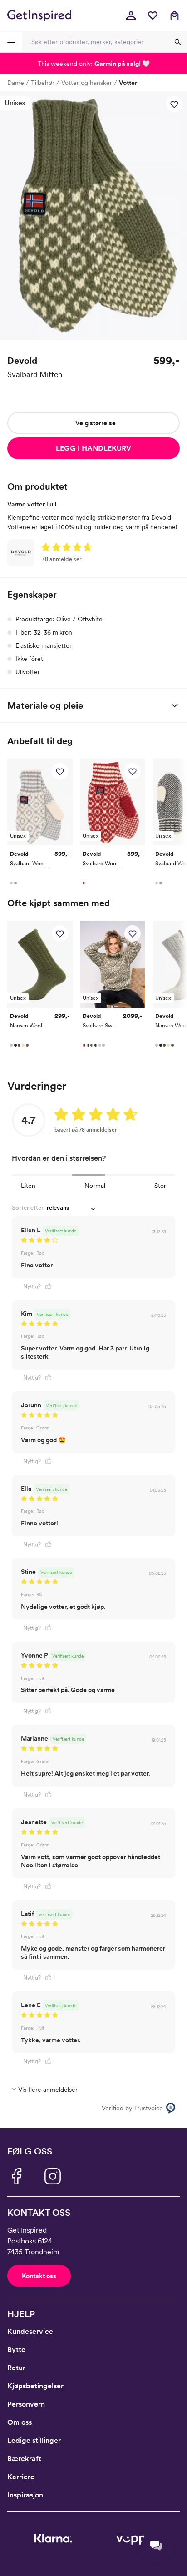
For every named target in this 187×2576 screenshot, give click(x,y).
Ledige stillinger (34, 2440)
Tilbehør (43, 83)
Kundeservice (30, 2331)
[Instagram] (53, 2176)
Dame (16, 83)
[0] (153, 15)
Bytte (16, 2350)
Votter (128, 83)
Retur (16, 2368)
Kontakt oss (39, 2276)
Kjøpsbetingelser (35, 2386)
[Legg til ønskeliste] (174, 104)
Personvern (26, 2404)
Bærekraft (24, 2459)
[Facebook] (16, 2176)
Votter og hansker (87, 83)
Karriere (21, 2477)
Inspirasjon (25, 2495)
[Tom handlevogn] (174, 15)
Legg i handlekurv (93, 448)
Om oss (20, 2422)
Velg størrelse (96, 423)
